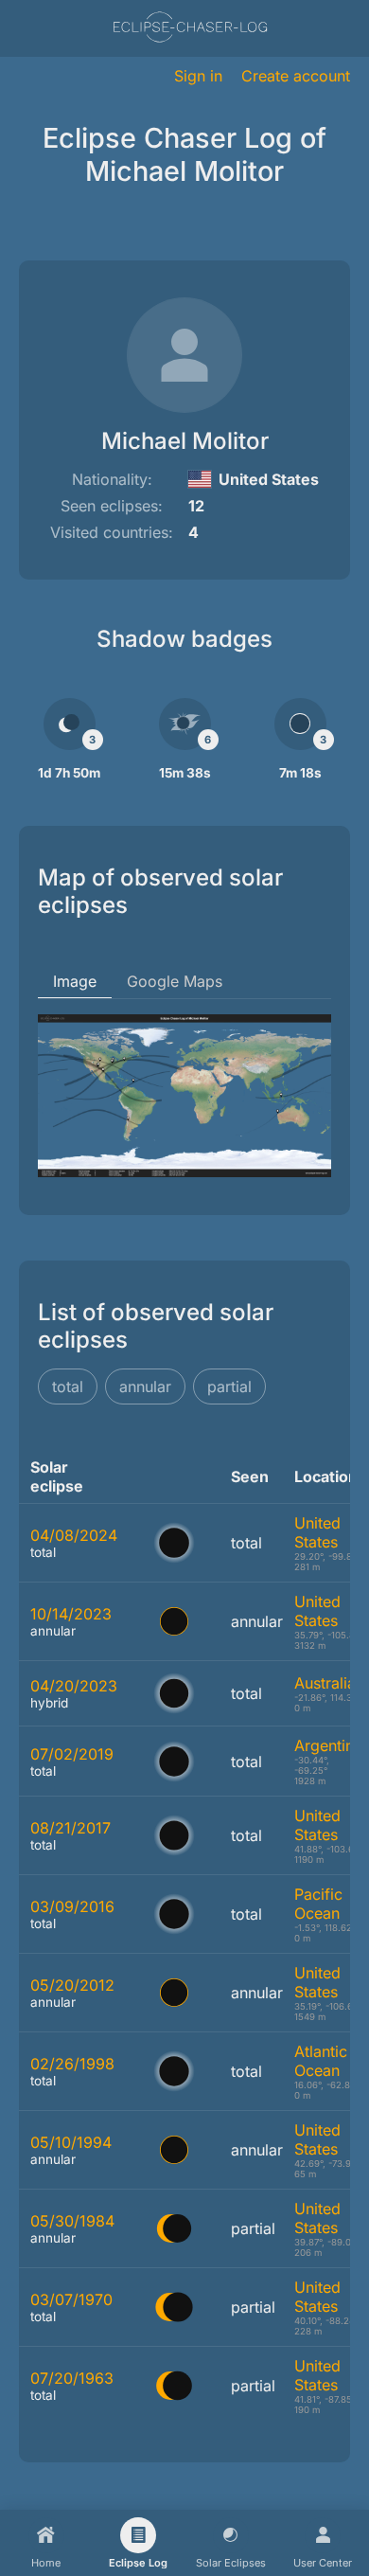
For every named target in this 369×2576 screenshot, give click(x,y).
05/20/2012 (72, 1985)
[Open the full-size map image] (184, 1096)
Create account (296, 76)
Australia (325, 1683)
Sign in (198, 76)
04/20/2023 (74, 1686)
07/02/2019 (72, 1754)
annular (145, 1386)
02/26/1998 (72, 2064)
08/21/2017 (70, 1828)
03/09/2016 (72, 1906)
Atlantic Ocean (321, 2061)
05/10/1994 (71, 2142)
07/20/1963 (72, 2378)
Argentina (328, 1745)
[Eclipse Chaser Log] (190, 29)
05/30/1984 (72, 2221)
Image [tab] (75, 981)
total (68, 1386)
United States (317, 1532)
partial (229, 1386)
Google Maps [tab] (175, 981)
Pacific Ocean (318, 1904)
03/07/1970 (71, 2299)
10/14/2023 (71, 1614)
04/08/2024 (74, 1535)
